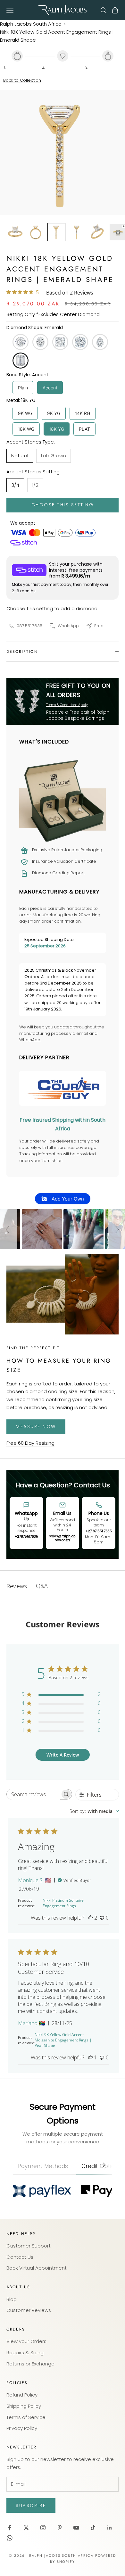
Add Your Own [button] (67, 1199)
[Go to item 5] (97, 232)
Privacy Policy (22, 2428)
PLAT (84, 429)
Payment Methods (43, 2166)
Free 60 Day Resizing (30, 1443)
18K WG (26, 429)
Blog (12, 2299)
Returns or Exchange (30, 2364)
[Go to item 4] (77, 232)
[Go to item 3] (56, 232)
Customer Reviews (29, 2310)
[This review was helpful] (90, 1918)
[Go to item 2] (36, 232)
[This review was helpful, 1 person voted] (90, 2057)
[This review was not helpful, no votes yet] (102, 1918)
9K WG (25, 413)
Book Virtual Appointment (37, 2268)
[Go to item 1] (15, 232)
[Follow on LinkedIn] (110, 2528)
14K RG (83, 413)
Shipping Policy (24, 2406)
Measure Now (36, 1426)
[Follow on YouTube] (76, 2528)
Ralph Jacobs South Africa (31, 24)
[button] (9, 1229)
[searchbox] (33, 1794)
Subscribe (31, 2505)
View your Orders (26, 2341)
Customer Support (29, 2246)
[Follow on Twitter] (26, 2528)
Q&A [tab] (42, 1586)
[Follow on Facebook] (10, 2528)
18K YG (57, 429)
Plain (23, 388)
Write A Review (63, 1755)
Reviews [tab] (17, 1586)
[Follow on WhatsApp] (10, 2538)
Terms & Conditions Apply (67, 705)
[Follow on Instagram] (43, 2528)
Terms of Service (26, 2417)
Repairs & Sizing (25, 2352)
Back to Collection (22, 80)
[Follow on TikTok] (93, 2528)
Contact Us (20, 2257)
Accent (50, 388)
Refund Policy (22, 2395)
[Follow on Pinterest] (60, 2528)
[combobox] (94, 1811)
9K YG (54, 413)
